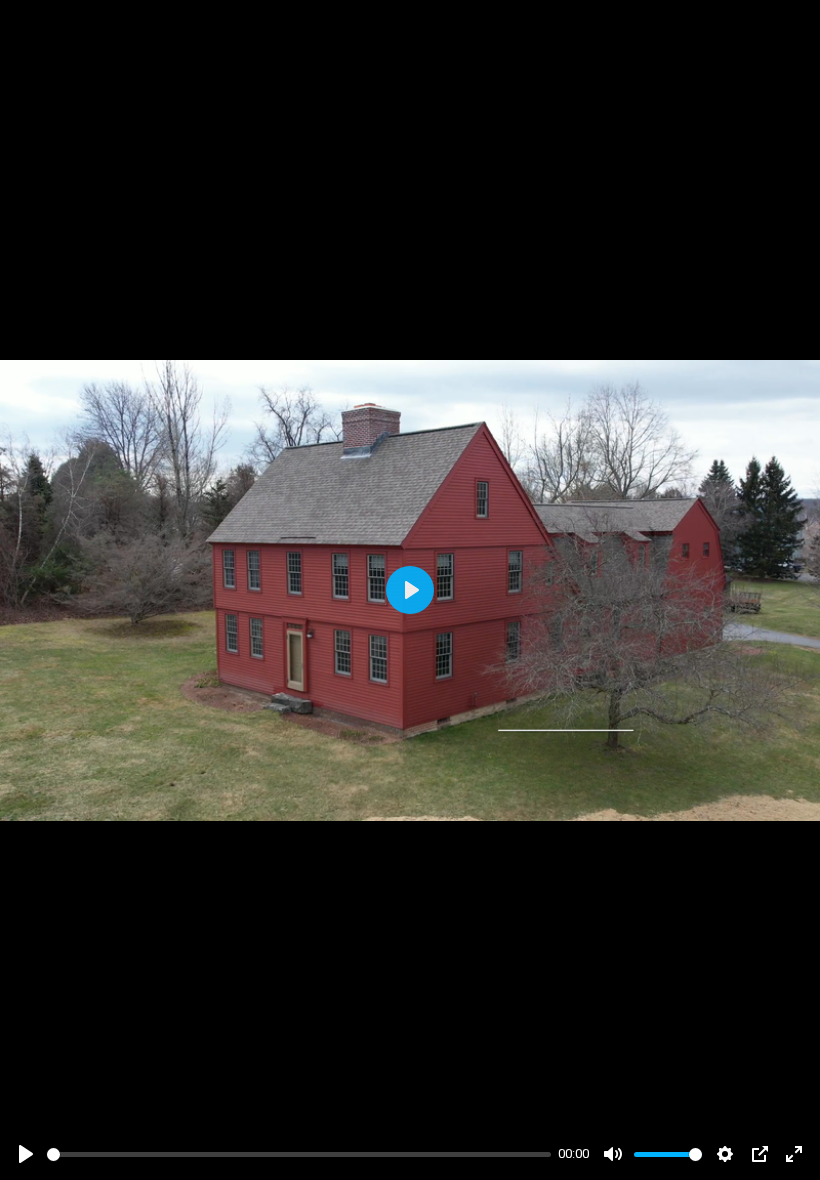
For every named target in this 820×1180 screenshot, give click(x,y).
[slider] (299, 1154)
